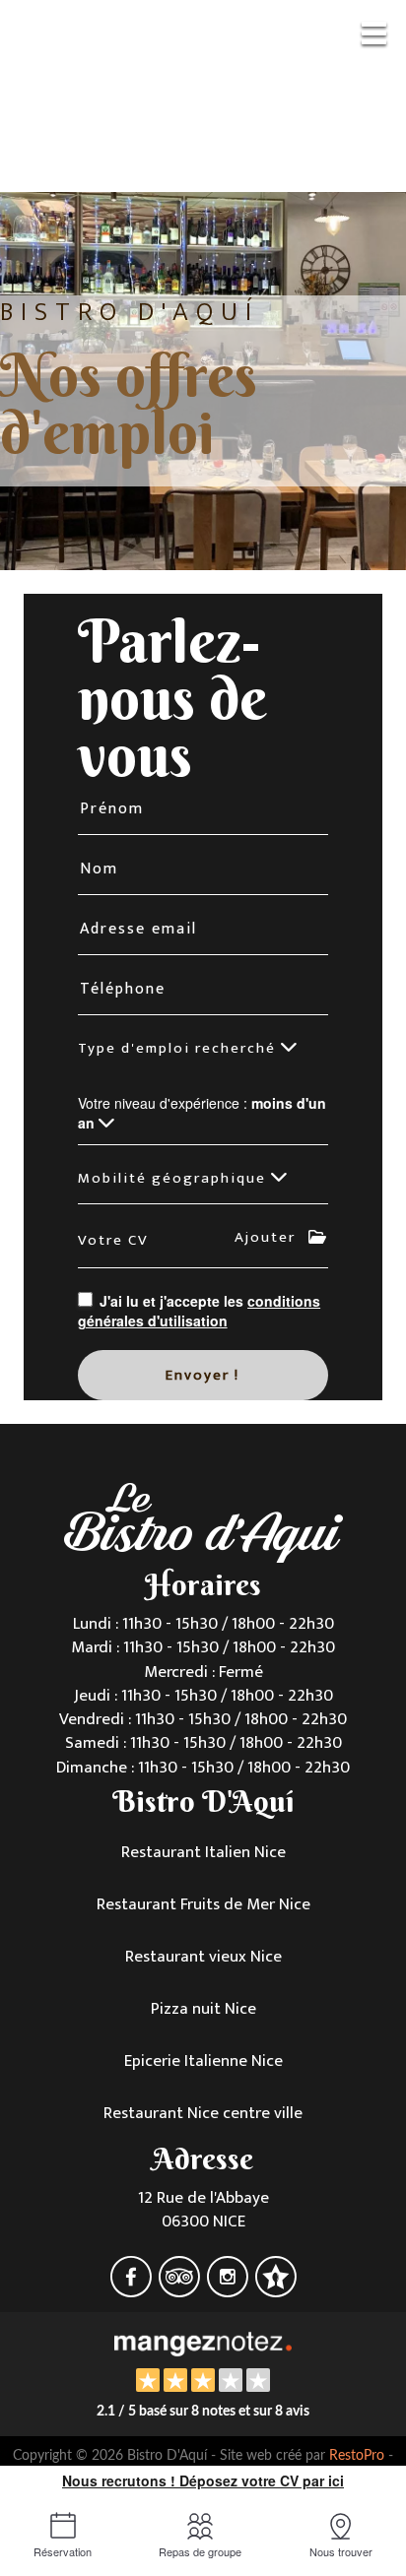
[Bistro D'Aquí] (203, 2342)
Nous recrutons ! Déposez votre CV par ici (203, 2480)
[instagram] (229, 2290)
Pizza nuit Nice (203, 2009)
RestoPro (357, 2456)
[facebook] (133, 2290)
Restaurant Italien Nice (203, 1852)
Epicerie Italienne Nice (203, 2061)
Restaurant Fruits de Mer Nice (203, 1904)
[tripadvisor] (181, 2290)
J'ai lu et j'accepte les (200, 1311)
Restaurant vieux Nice (203, 1957)
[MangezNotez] (275, 2290)
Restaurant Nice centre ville (203, 2113)
